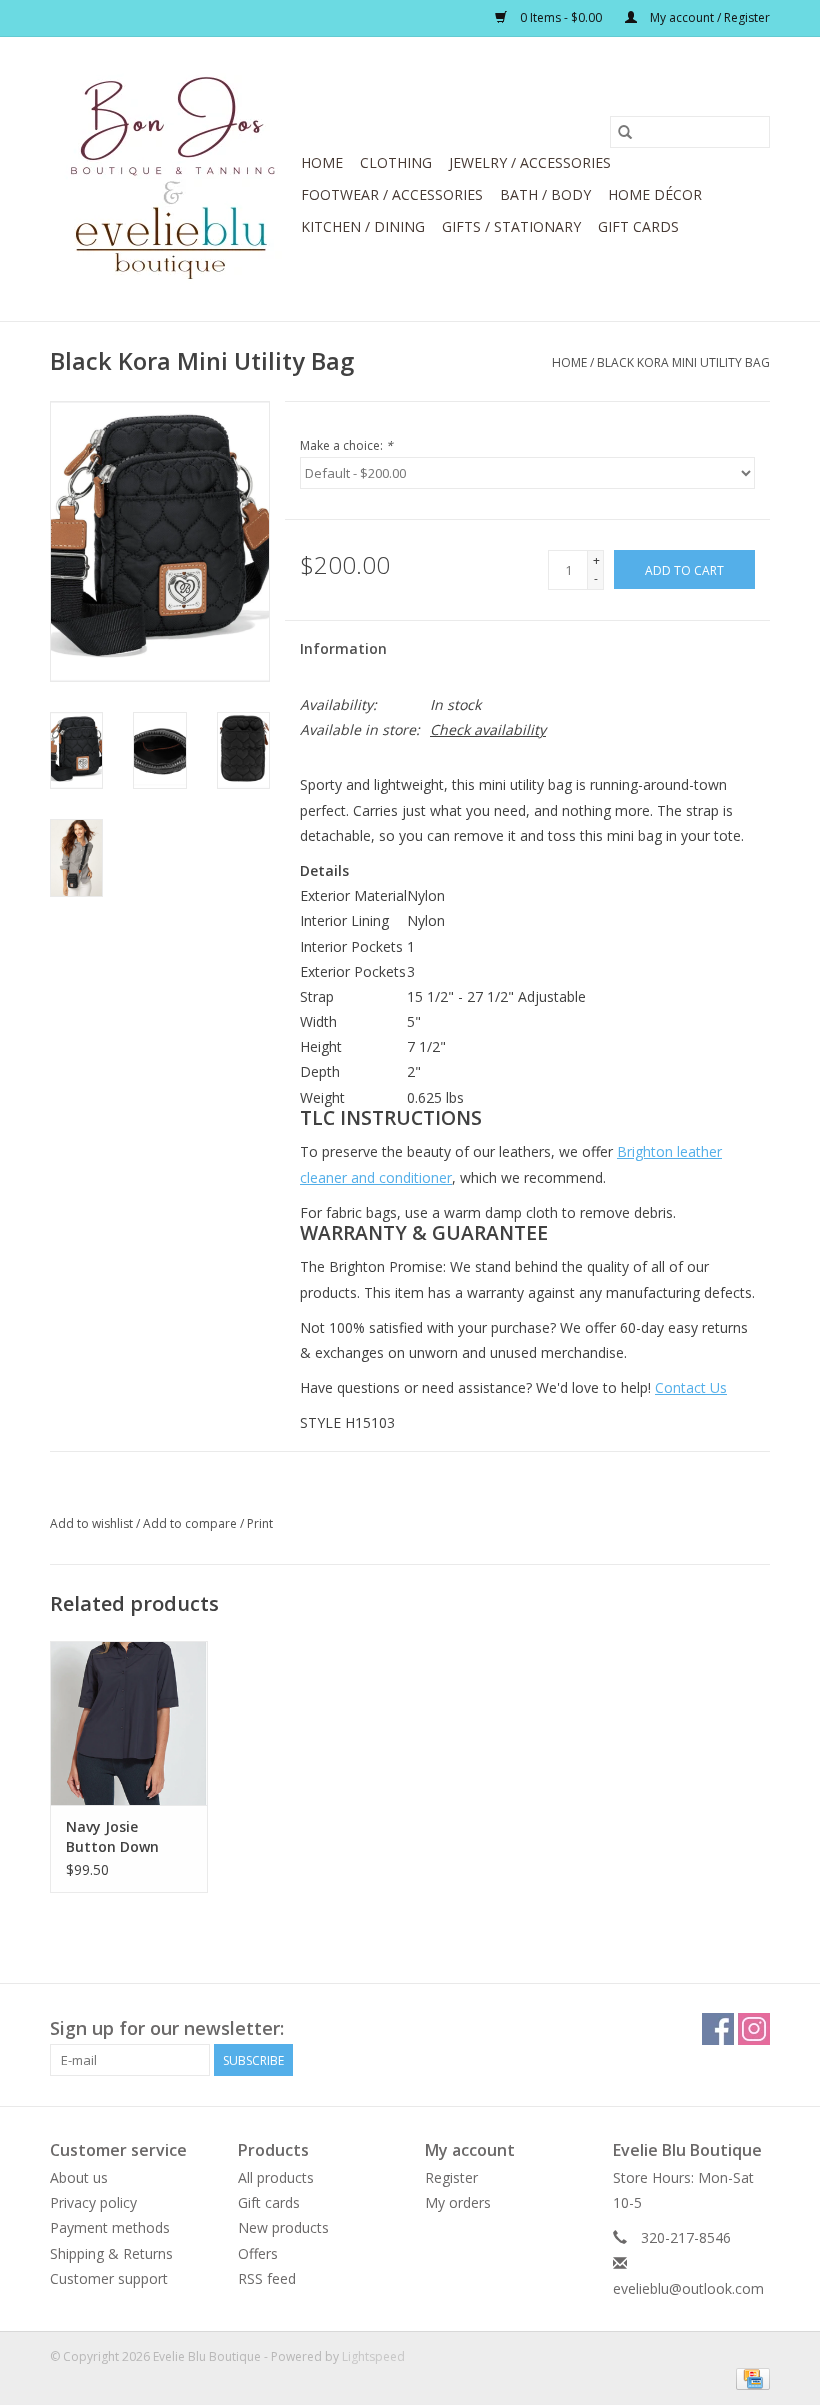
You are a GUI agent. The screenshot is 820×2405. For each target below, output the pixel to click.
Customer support (109, 2278)
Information (343, 648)
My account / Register (708, 17)
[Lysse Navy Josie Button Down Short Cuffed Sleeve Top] (129, 1723)
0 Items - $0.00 (561, 17)
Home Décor (655, 194)
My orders (458, 2202)
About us (79, 2177)
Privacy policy (93, 2202)
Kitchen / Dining (363, 226)
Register (451, 2177)
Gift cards (638, 226)
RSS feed (267, 2278)
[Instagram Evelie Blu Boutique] (754, 2029)
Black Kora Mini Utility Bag (683, 362)
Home (322, 162)
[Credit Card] (749, 2377)
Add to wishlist (93, 1523)
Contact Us (691, 1387)
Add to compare (191, 1523)
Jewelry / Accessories (530, 162)
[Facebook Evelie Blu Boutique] (718, 2029)
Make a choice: (346, 445)
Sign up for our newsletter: (167, 2028)
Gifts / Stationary (511, 226)
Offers (258, 2253)
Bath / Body (545, 194)
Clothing (396, 162)
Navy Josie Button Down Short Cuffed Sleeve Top (112, 1837)
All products (276, 2177)
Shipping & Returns (111, 2253)
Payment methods (110, 2227)
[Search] (625, 132)
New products (283, 2227)
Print (260, 1523)
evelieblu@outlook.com (688, 2288)
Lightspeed (373, 2356)
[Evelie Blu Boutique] (172, 179)
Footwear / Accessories (392, 194)
